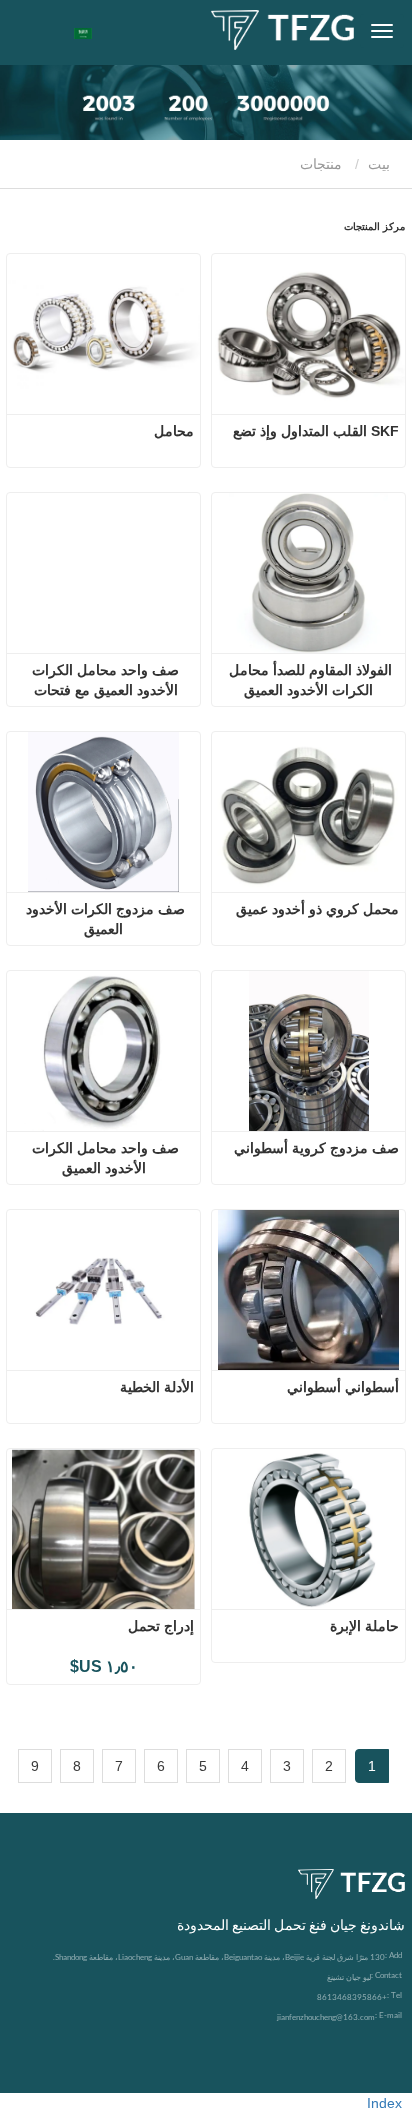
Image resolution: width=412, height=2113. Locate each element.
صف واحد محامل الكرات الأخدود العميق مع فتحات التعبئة (103, 681)
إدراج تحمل (161, 1626)
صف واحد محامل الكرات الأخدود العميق (103, 1158)
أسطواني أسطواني (343, 1387)
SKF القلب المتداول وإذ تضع (316, 431)
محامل (174, 431)
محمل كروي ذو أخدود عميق (317, 909)
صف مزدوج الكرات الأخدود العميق (103, 919)
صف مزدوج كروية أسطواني (316, 1148)
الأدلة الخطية (157, 1387)
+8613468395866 (352, 1997)
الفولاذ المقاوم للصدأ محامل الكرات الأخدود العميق (308, 680)
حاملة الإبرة (364, 1626)
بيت (381, 164)
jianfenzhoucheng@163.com (326, 2017)
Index (384, 2103)
